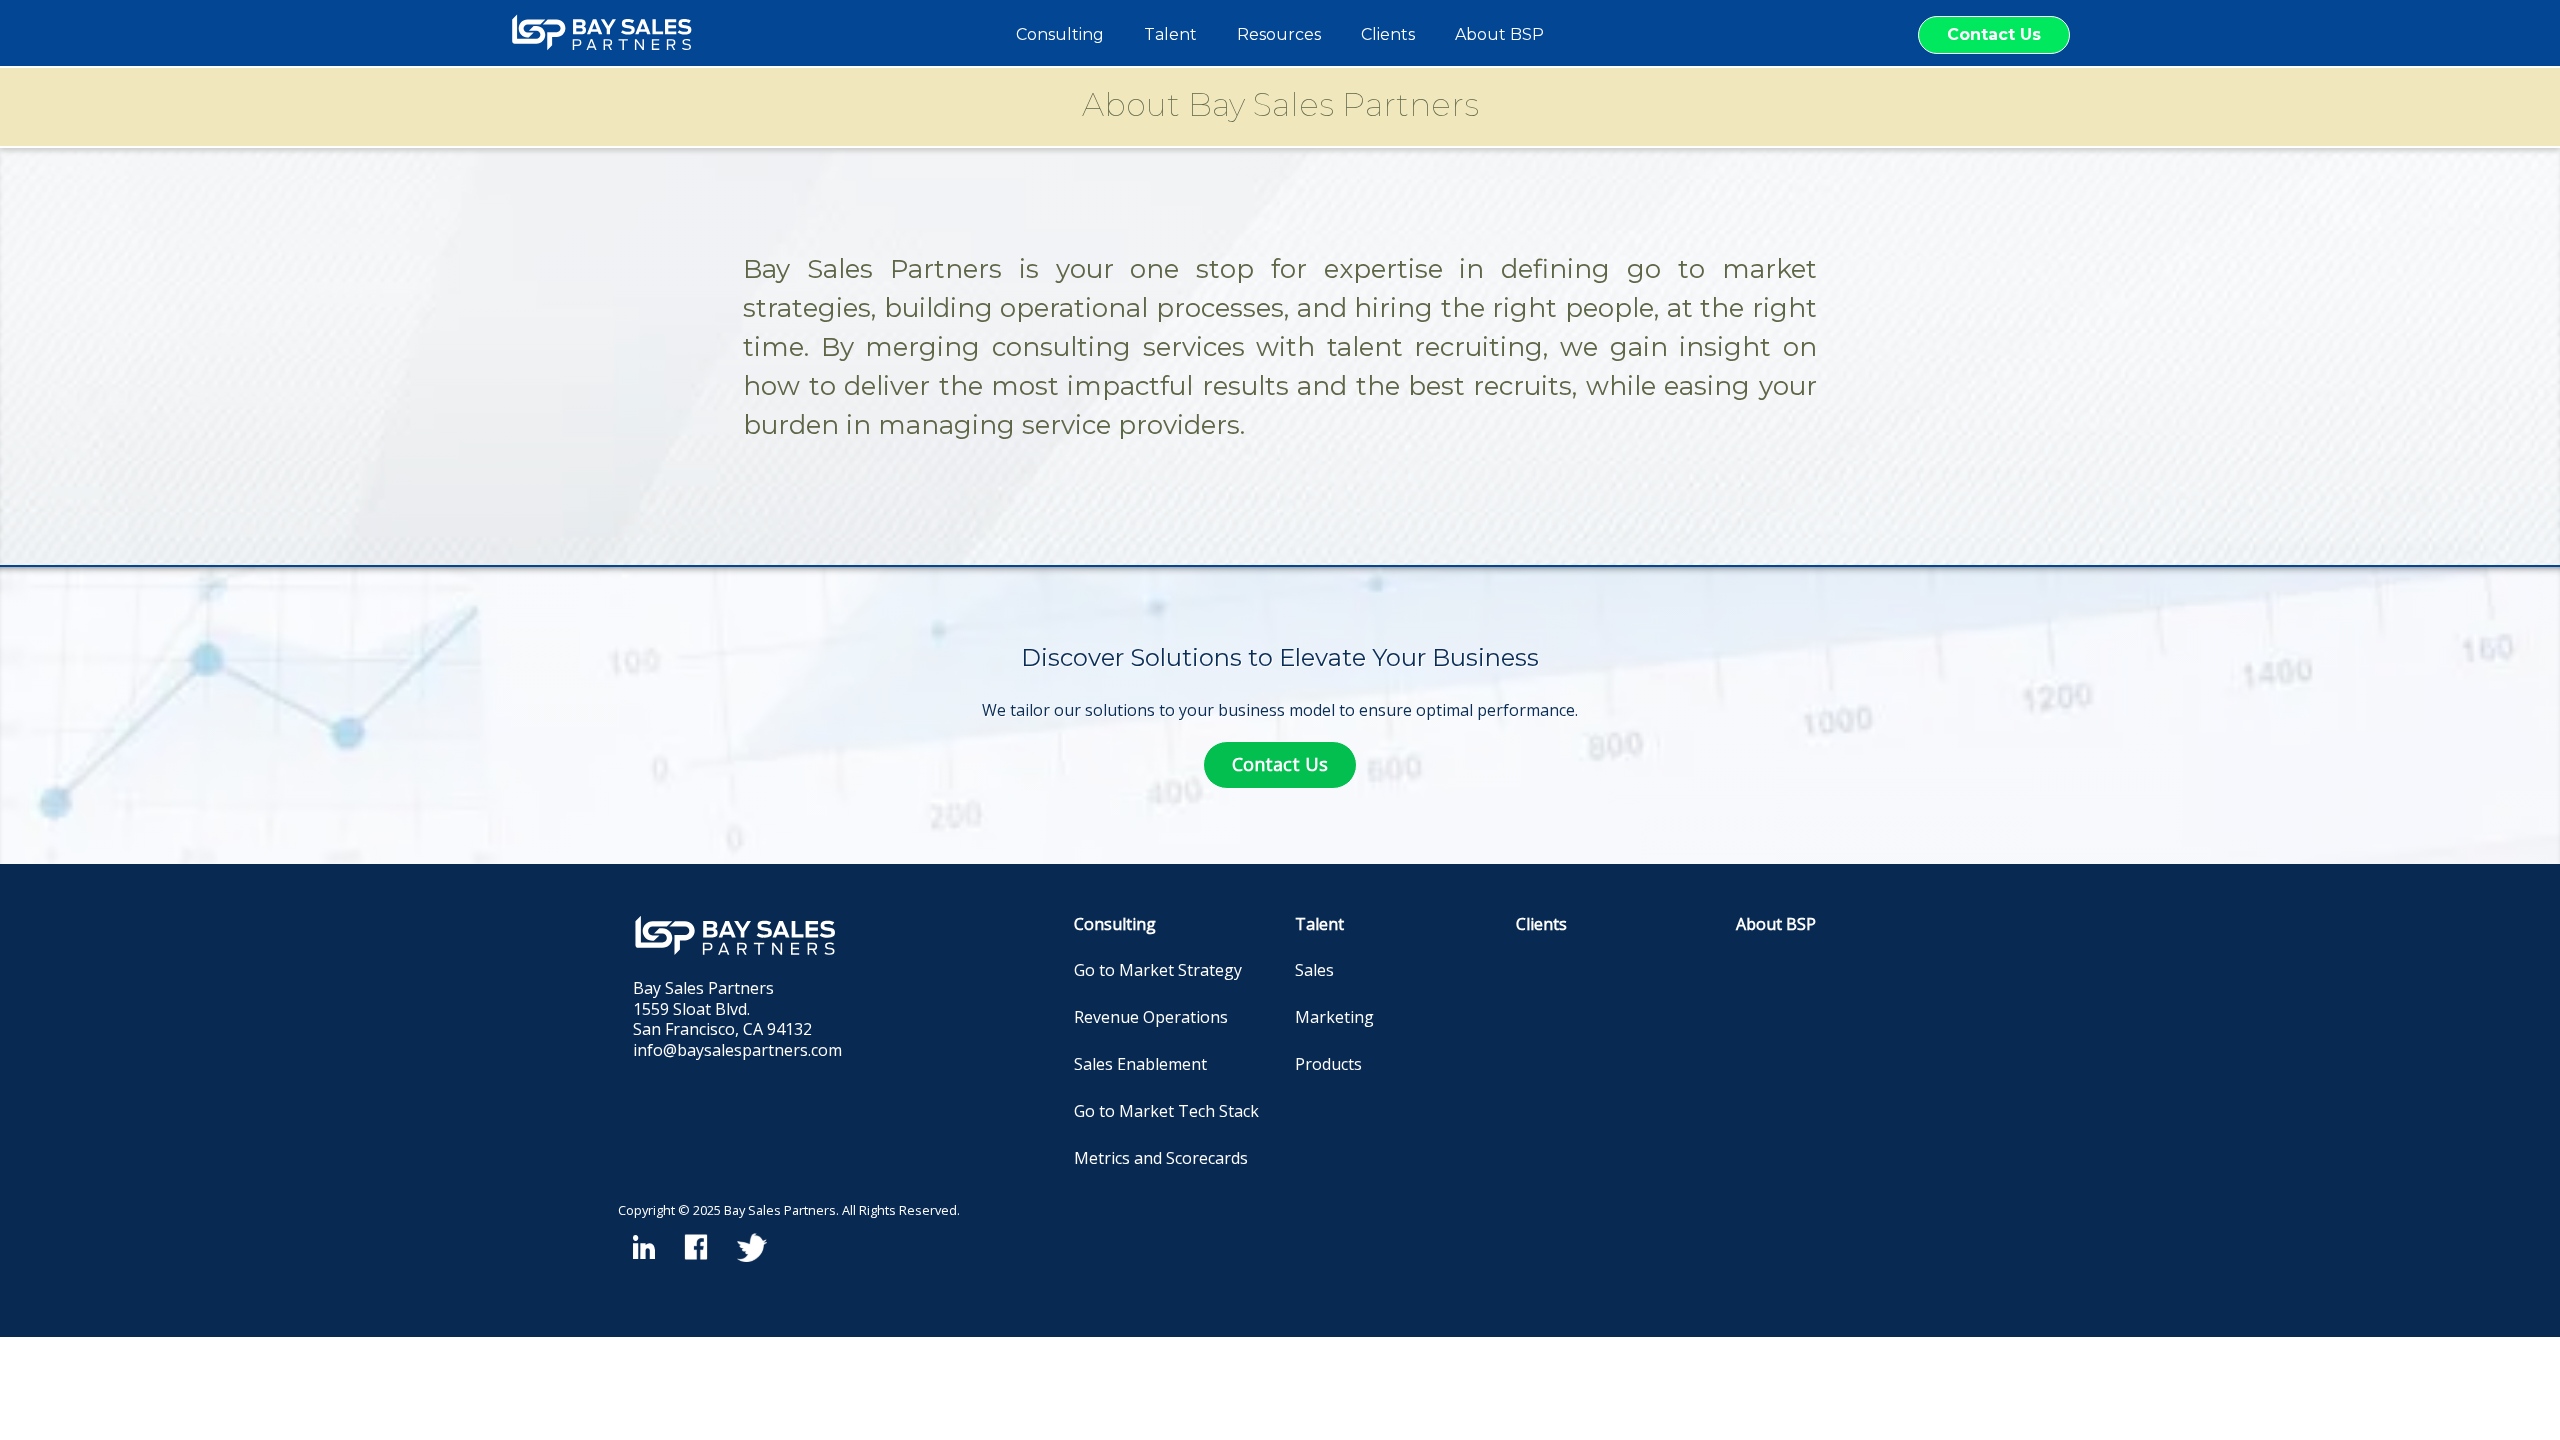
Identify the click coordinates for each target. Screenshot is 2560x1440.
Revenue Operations (1151, 1017)
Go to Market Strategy (1158, 970)
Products (1328, 1064)
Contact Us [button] (1994, 34)
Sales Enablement (1140, 1064)
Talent (1319, 924)
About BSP (1776, 924)
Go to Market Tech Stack (1166, 1111)
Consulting (1115, 924)
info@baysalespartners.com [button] (737, 1050)
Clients (1541, 924)
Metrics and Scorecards (1161, 1158)
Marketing (1334, 1017)
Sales (1314, 970)
